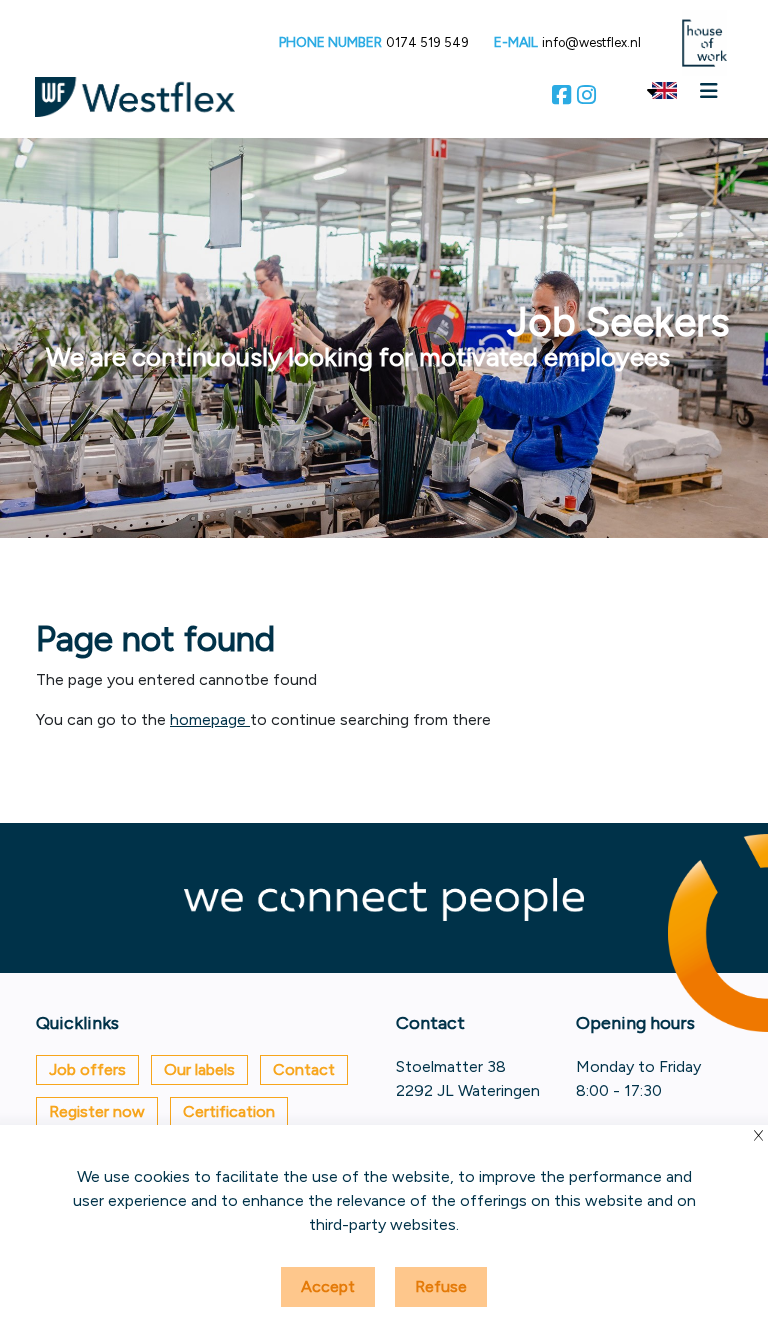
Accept (328, 1286)
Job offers (87, 1069)
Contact (304, 1069)
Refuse (441, 1286)
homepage (210, 719)
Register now (97, 1111)
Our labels (199, 1069)
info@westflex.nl (591, 42)
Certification (229, 1111)
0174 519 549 (427, 42)
